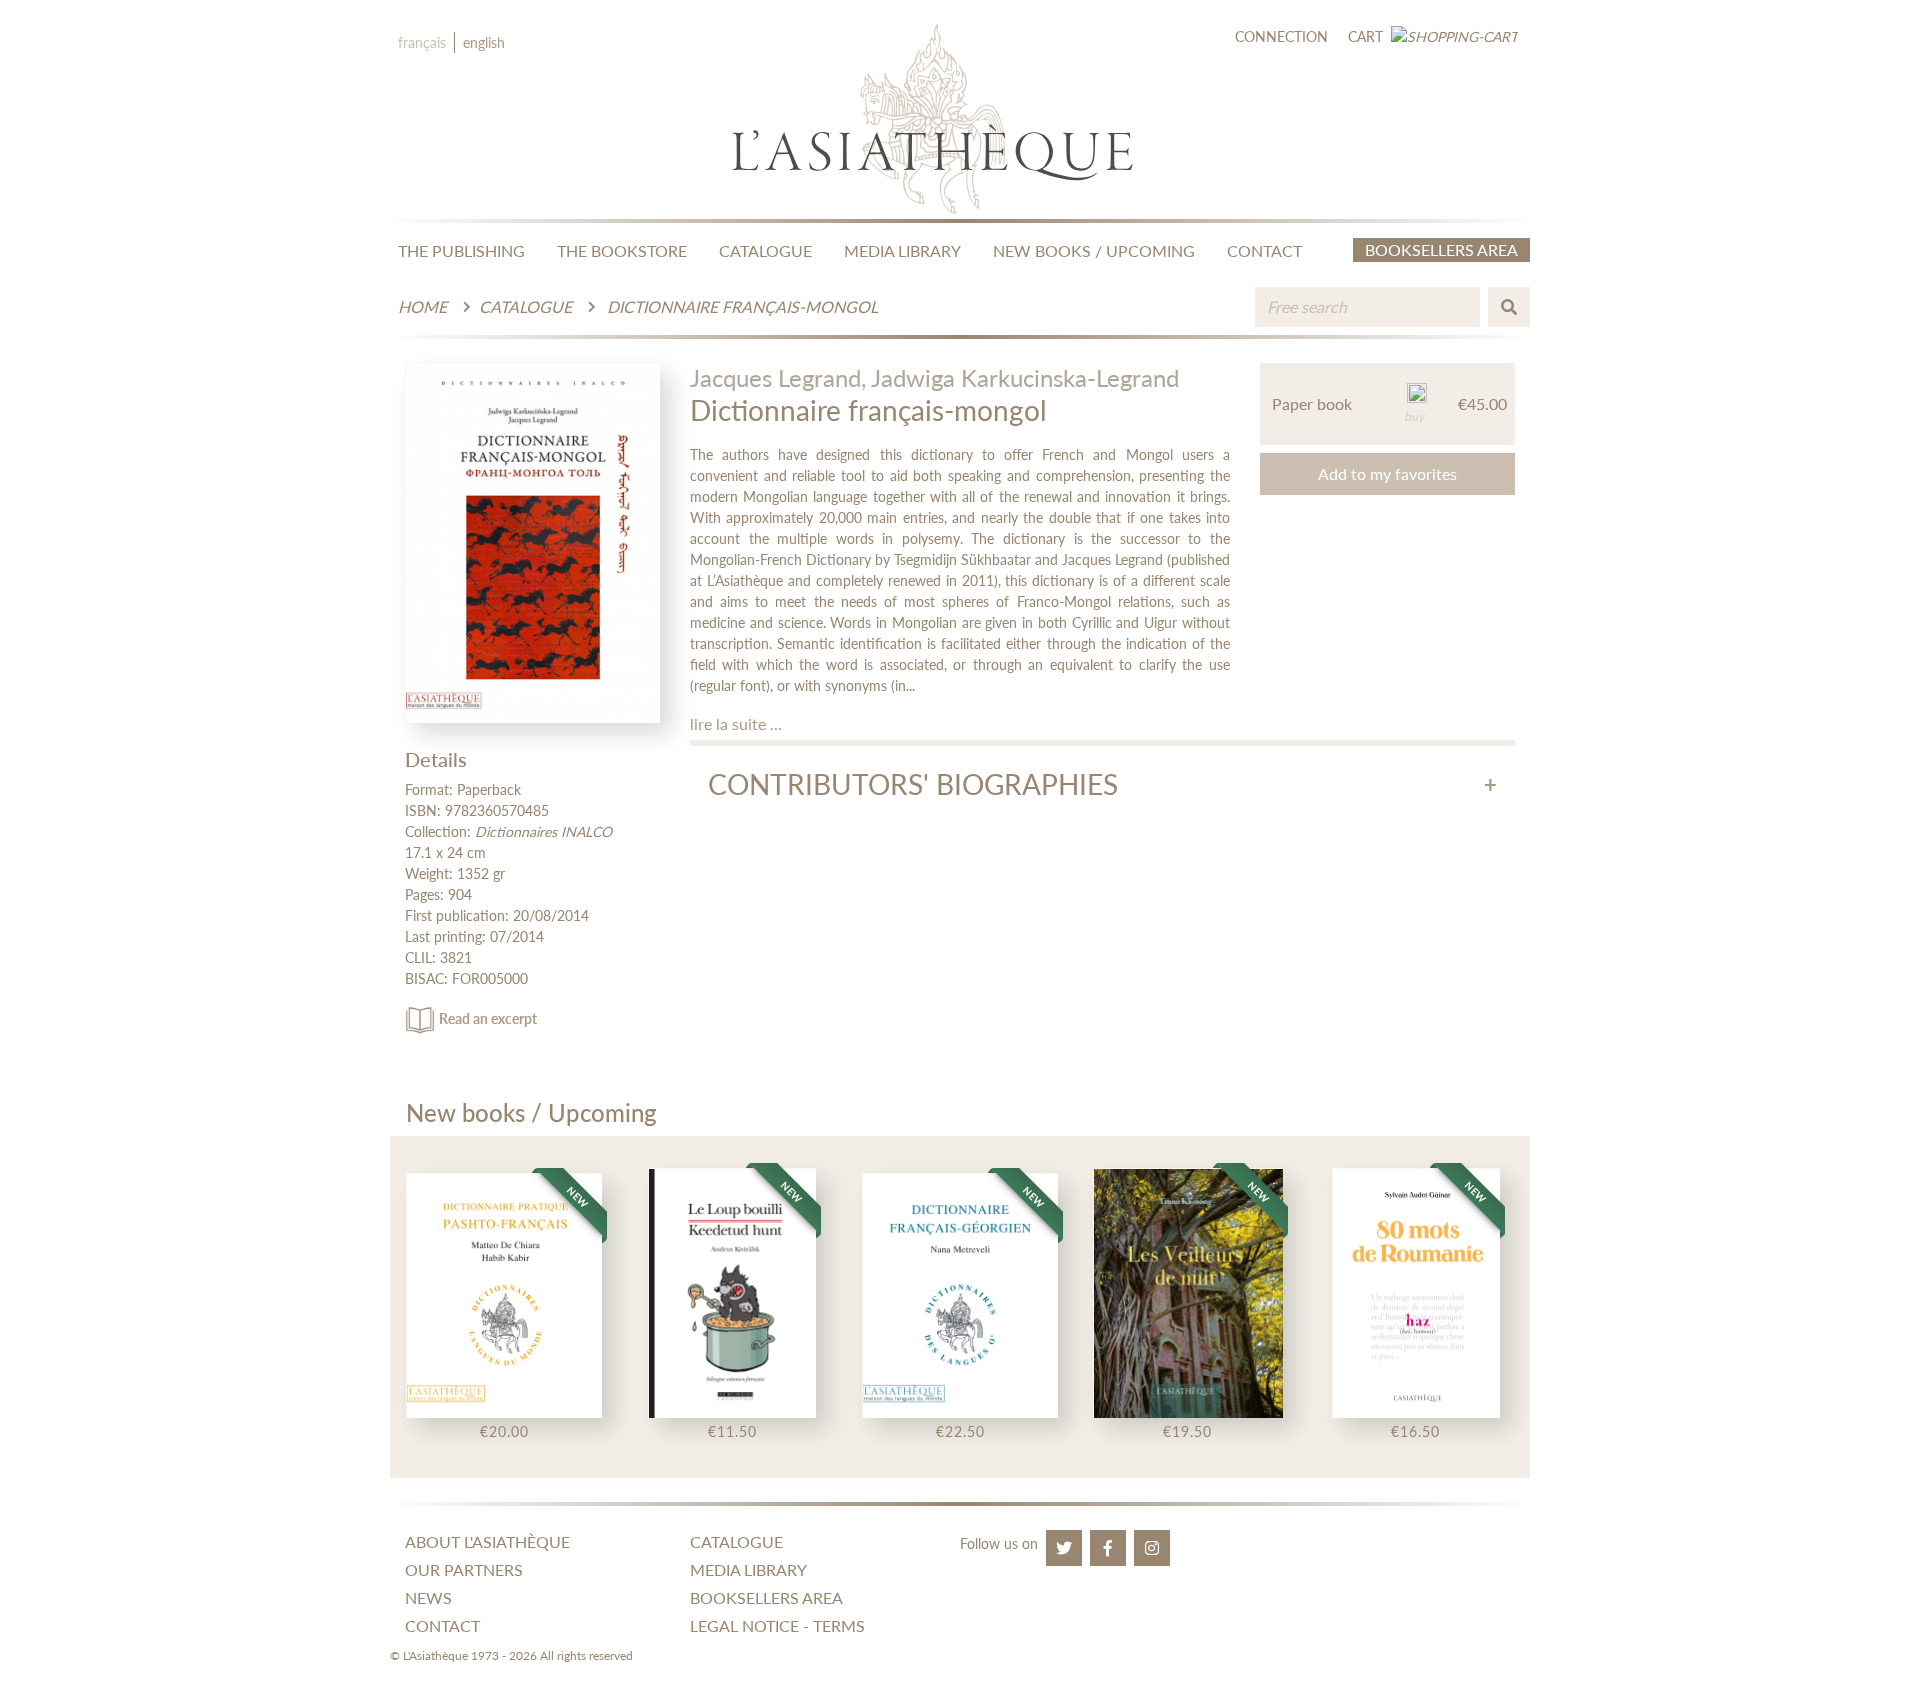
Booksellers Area (1441, 249)
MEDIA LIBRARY (902, 250)
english (484, 42)
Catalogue (525, 306)
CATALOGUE (765, 250)
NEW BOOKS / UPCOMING (1094, 250)
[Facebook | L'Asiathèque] (1108, 1548)
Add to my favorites (1387, 473)
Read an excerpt (488, 1018)
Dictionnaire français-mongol (742, 306)
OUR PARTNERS (464, 1569)
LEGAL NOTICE (744, 1625)
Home (422, 306)
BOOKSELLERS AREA (766, 1597)
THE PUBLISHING (461, 250)
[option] (504, 1307)
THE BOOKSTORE (622, 250)
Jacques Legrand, (778, 377)
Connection (1281, 36)
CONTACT (1264, 250)
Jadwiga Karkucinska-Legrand (1025, 377)
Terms (839, 1625)
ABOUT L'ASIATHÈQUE (487, 1541)
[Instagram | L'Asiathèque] (1152, 1548)
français (422, 42)
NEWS (428, 1597)
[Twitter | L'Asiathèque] (1064, 1548)
